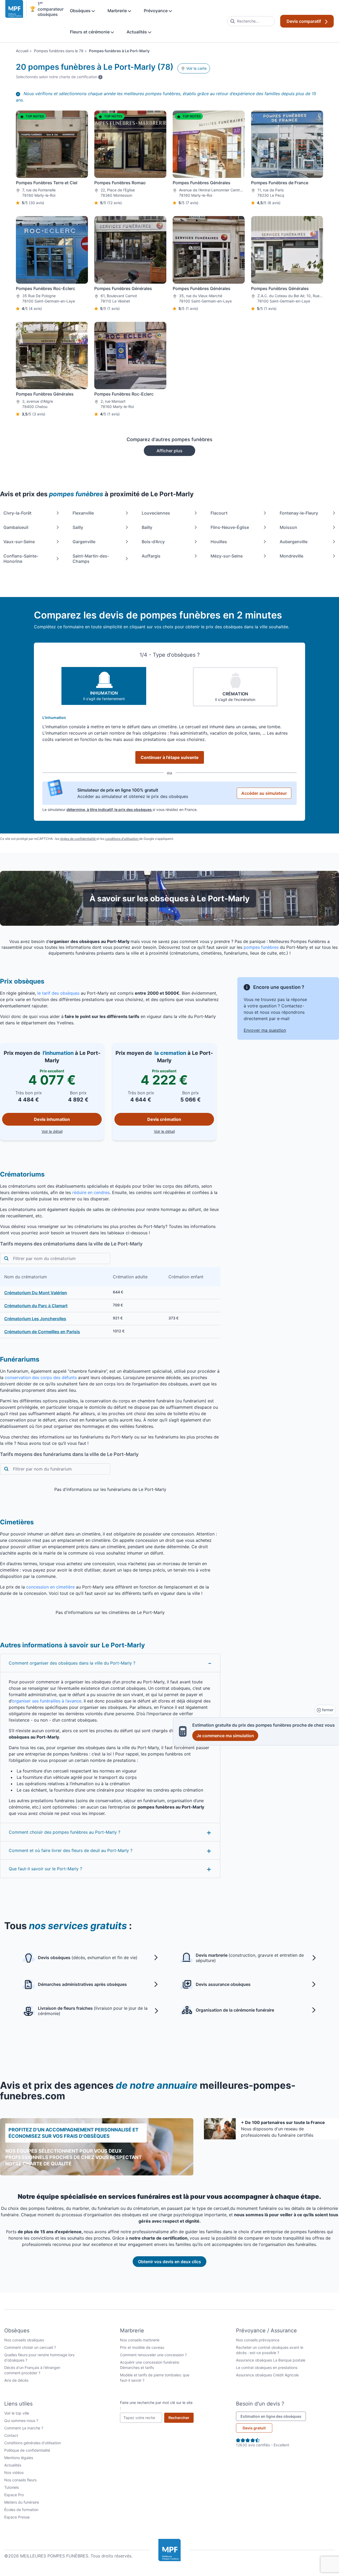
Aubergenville (294, 542)
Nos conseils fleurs (20, 2480)
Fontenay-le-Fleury (299, 513)
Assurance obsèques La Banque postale (271, 2360)
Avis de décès (16, 2380)
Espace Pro (14, 2495)
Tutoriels (12, 2487)
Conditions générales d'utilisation (33, 2443)
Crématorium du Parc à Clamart (36, 1306)
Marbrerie (118, 11)
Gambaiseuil (16, 527)
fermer (327, 1710)
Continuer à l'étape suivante (170, 757)
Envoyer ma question (265, 1030)
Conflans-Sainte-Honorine (21, 559)
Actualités (137, 32)
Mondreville (291, 556)
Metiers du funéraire (22, 2502)
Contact (11, 2435)
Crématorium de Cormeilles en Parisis (42, 1332)
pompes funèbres (262, 947)
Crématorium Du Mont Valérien (36, 1293)
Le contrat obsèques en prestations (267, 2367)
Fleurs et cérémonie (90, 32)
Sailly (78, 527)
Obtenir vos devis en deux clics (169, 2262)
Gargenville (84, 542)
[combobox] (251, 21)
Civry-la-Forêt (17, 513)
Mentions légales (19, 2458)
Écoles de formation (21, 2510)
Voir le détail (72, 1131)
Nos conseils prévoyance (258, 2340)
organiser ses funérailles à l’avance (47, 1701)
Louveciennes (156, 513)
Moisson (288, 527)
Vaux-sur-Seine (19, 542)
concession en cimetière (50, 1587)
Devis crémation (164, 1119)
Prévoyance (156, 11)
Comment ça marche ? (24, 2428)
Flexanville (83, 513)
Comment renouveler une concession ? (153, 2355)
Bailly (147, 527)
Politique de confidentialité (27, 2450)
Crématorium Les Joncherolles (35, 1319)
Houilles (219, 542)
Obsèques (81, 11)
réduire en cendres (91, 1192)
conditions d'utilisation (122, 839)
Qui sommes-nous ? (21, 2421)
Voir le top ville (17, 2413)
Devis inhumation (52, 1119)
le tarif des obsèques (58, 993)
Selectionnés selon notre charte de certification (59, 77)
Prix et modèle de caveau (142, 2347)
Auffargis (151, 556)
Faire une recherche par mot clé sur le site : (156, 2405)
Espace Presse (17, 2517)
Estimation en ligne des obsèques (273, 2416)
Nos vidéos (14, 2472)
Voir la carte (196, 68)
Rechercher (181, 2417)
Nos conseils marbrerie (140, 2340)
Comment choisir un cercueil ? (30, 2347)
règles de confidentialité (78, 839)
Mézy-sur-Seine (227, 556)
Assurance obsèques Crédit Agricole (267, 2375)
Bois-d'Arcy (153, 542)
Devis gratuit (254, 2428)
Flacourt (219, 513)
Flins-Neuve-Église (230, 527)
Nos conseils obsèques (24, 2340)
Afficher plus (169, 451)
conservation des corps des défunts (41, 1377)
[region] (110, 1303)
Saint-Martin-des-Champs (91, 559)
